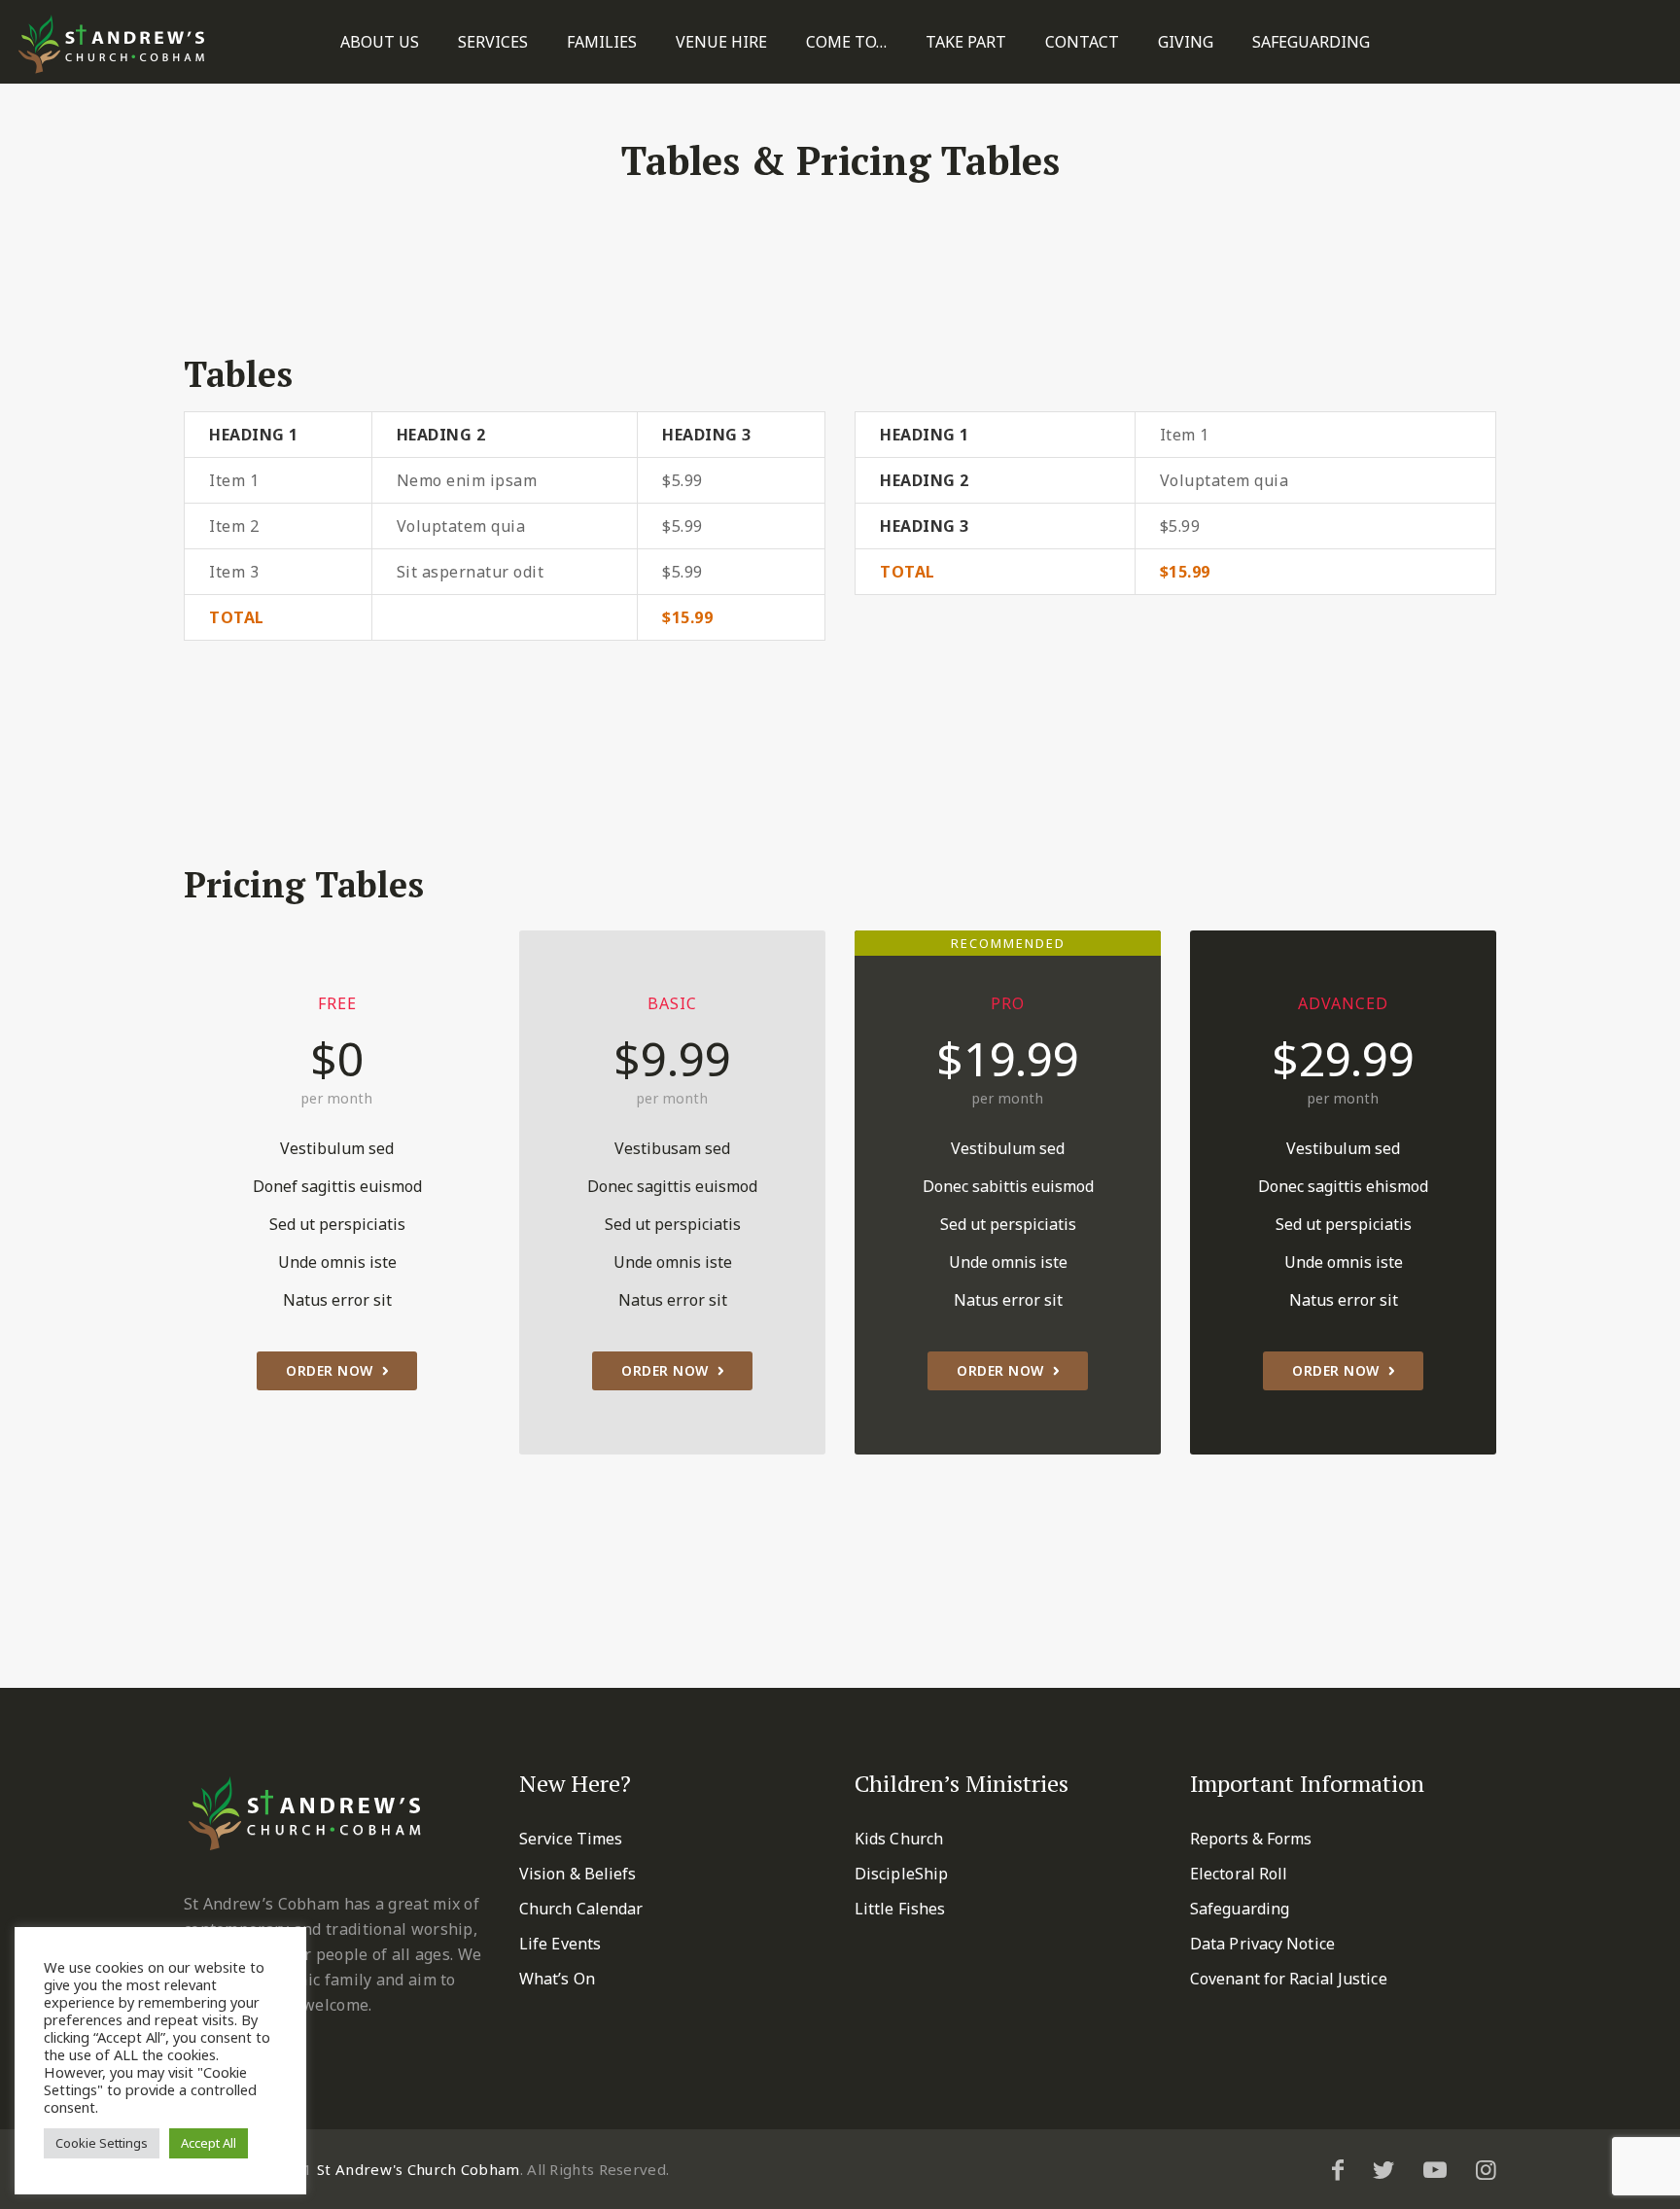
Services (493, 42)
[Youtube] (1435, 2169)
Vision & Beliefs (578, 1874)
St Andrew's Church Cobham (419, 2169)
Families (602, 42)
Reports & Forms (1251, 1839)
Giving (1186, 42)
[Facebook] (1338, 2169)
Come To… (846, 42)
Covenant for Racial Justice (1289, 1979)
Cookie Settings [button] (102, 2143)
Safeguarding (1311, 42)
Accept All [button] (209, 2143)
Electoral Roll (1239, 1874)
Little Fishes (900, 1909)
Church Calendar (581, 1909)
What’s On (557, 1979)
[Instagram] (1486, 2169)
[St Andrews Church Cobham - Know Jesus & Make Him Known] (112, 44)
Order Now (330, 1370)
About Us (380, 42)
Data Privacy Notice (1262, 1944)
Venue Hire (721, 42)
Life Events (560, 1944)
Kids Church (899, 1839)
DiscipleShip (901, 1874)
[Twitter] (1383, 2169)
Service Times (571, 1839)
